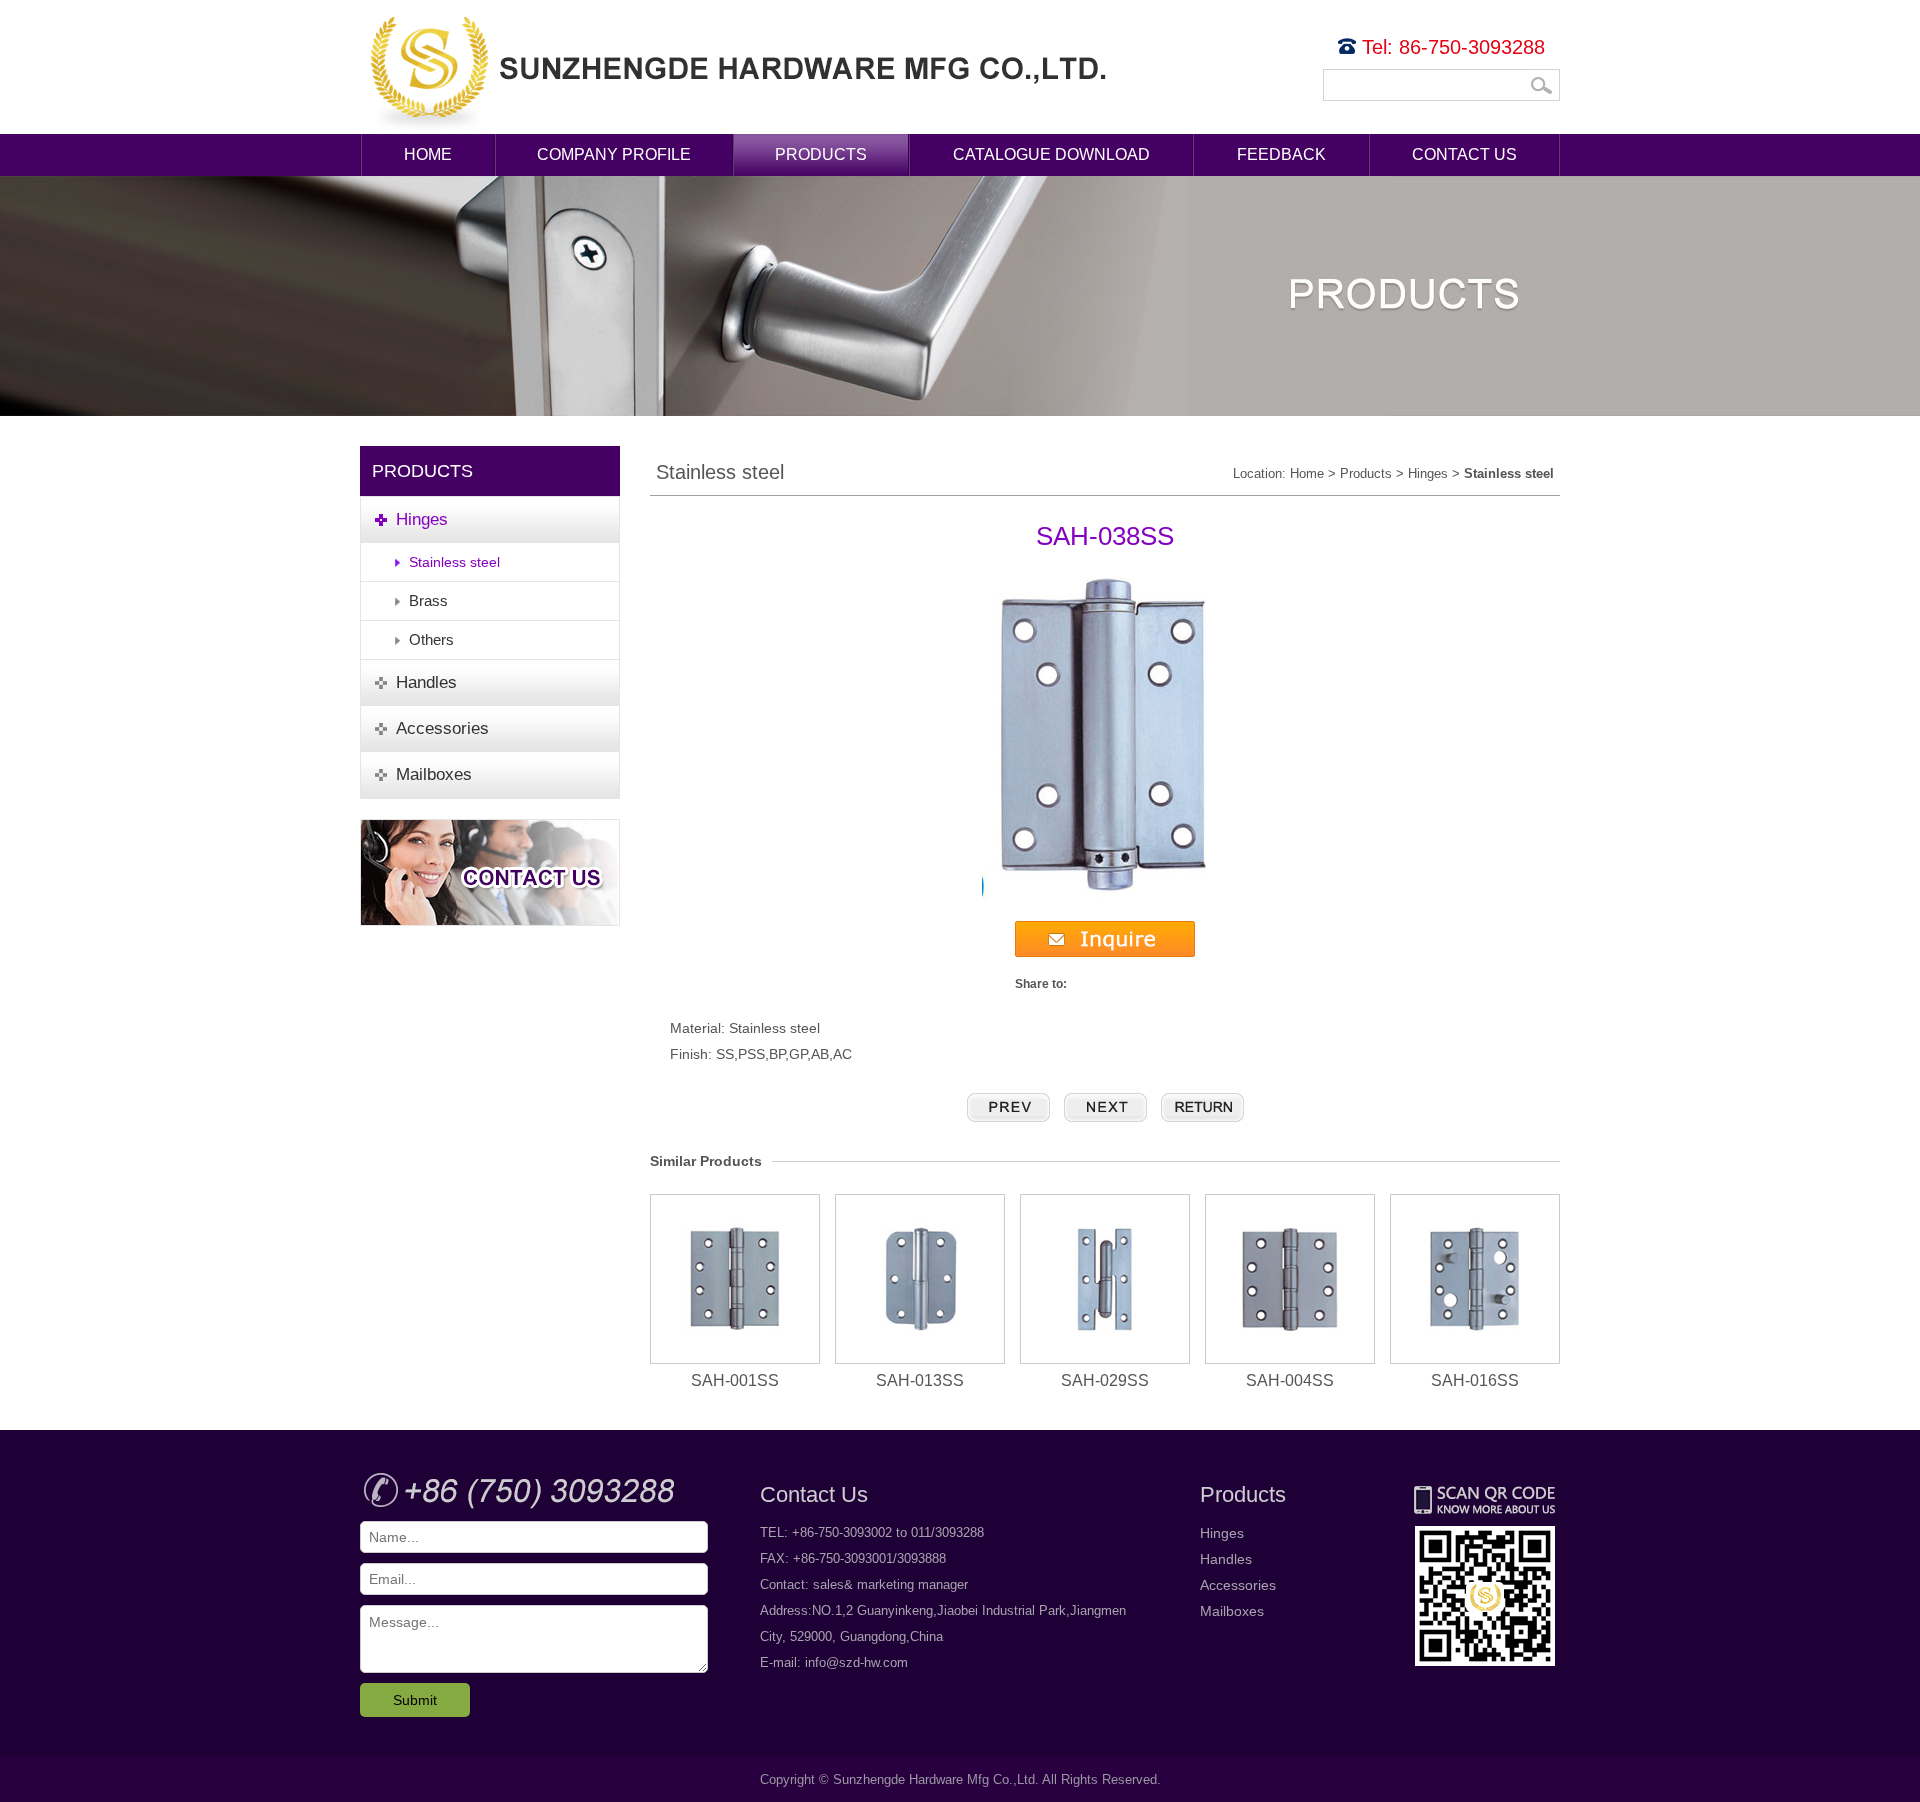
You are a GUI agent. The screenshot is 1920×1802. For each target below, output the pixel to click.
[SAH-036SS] (1008, 1107)
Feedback (1281, 154)
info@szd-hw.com (856, 1662)
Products (821, 154)
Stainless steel (454, 562)
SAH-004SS (1290, 1380)
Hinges (1428, 473)
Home (428, 154)
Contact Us (1464, 154)
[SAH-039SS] (1105, 1107)
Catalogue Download (1051, 154)
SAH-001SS (735, 1380)
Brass (428, 600)
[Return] (1202, 1107)
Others (431, 639)
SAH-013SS (920, 1380)
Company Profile (614, 154)
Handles (1226, 1559)
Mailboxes (1232, 1611)
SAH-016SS (1475, 1380)
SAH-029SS (1105, 1380)
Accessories (1238, 1585)
